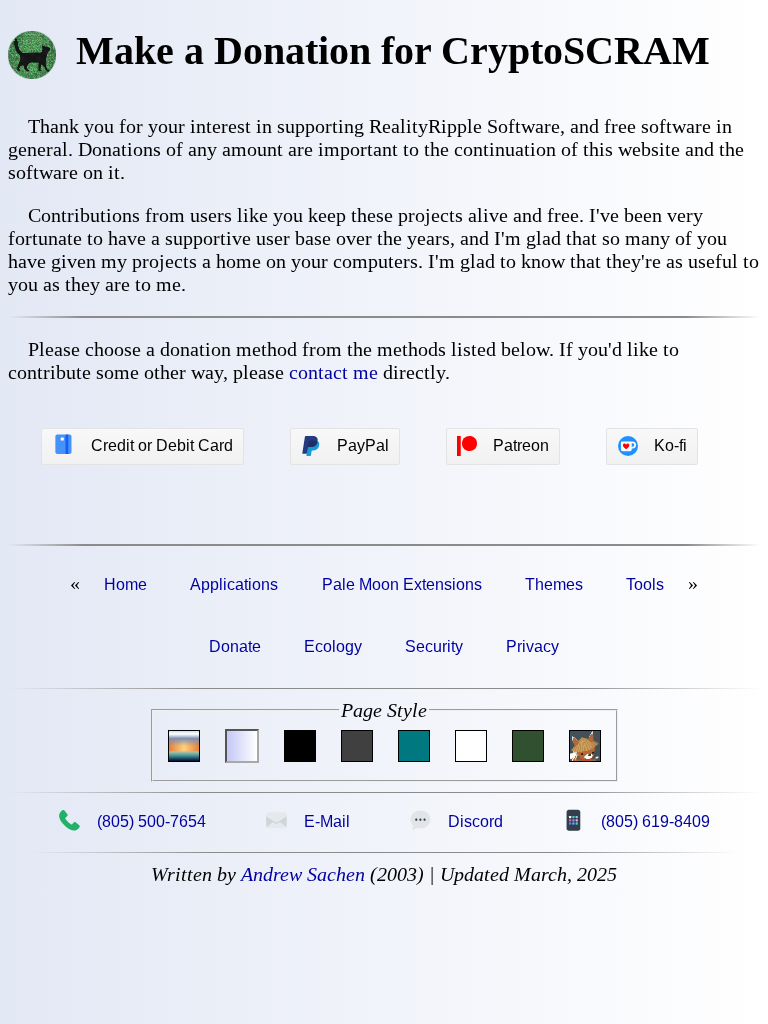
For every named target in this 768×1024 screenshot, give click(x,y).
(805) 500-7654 (132, 821)
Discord (456, 821)
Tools (645, 584)
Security (434, 646)
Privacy (532, 646)
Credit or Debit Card (142, 445)
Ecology (333, 646)
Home (125, 584)
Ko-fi (670, 445)
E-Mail (307, 821)
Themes (554, 584)
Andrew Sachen (303, 874)
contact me (333, 372)
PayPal (363, 445)
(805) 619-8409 (636, 821)
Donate (235, 646)
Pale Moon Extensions (402, 584)
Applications (234, 584)
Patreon (521, 445)
